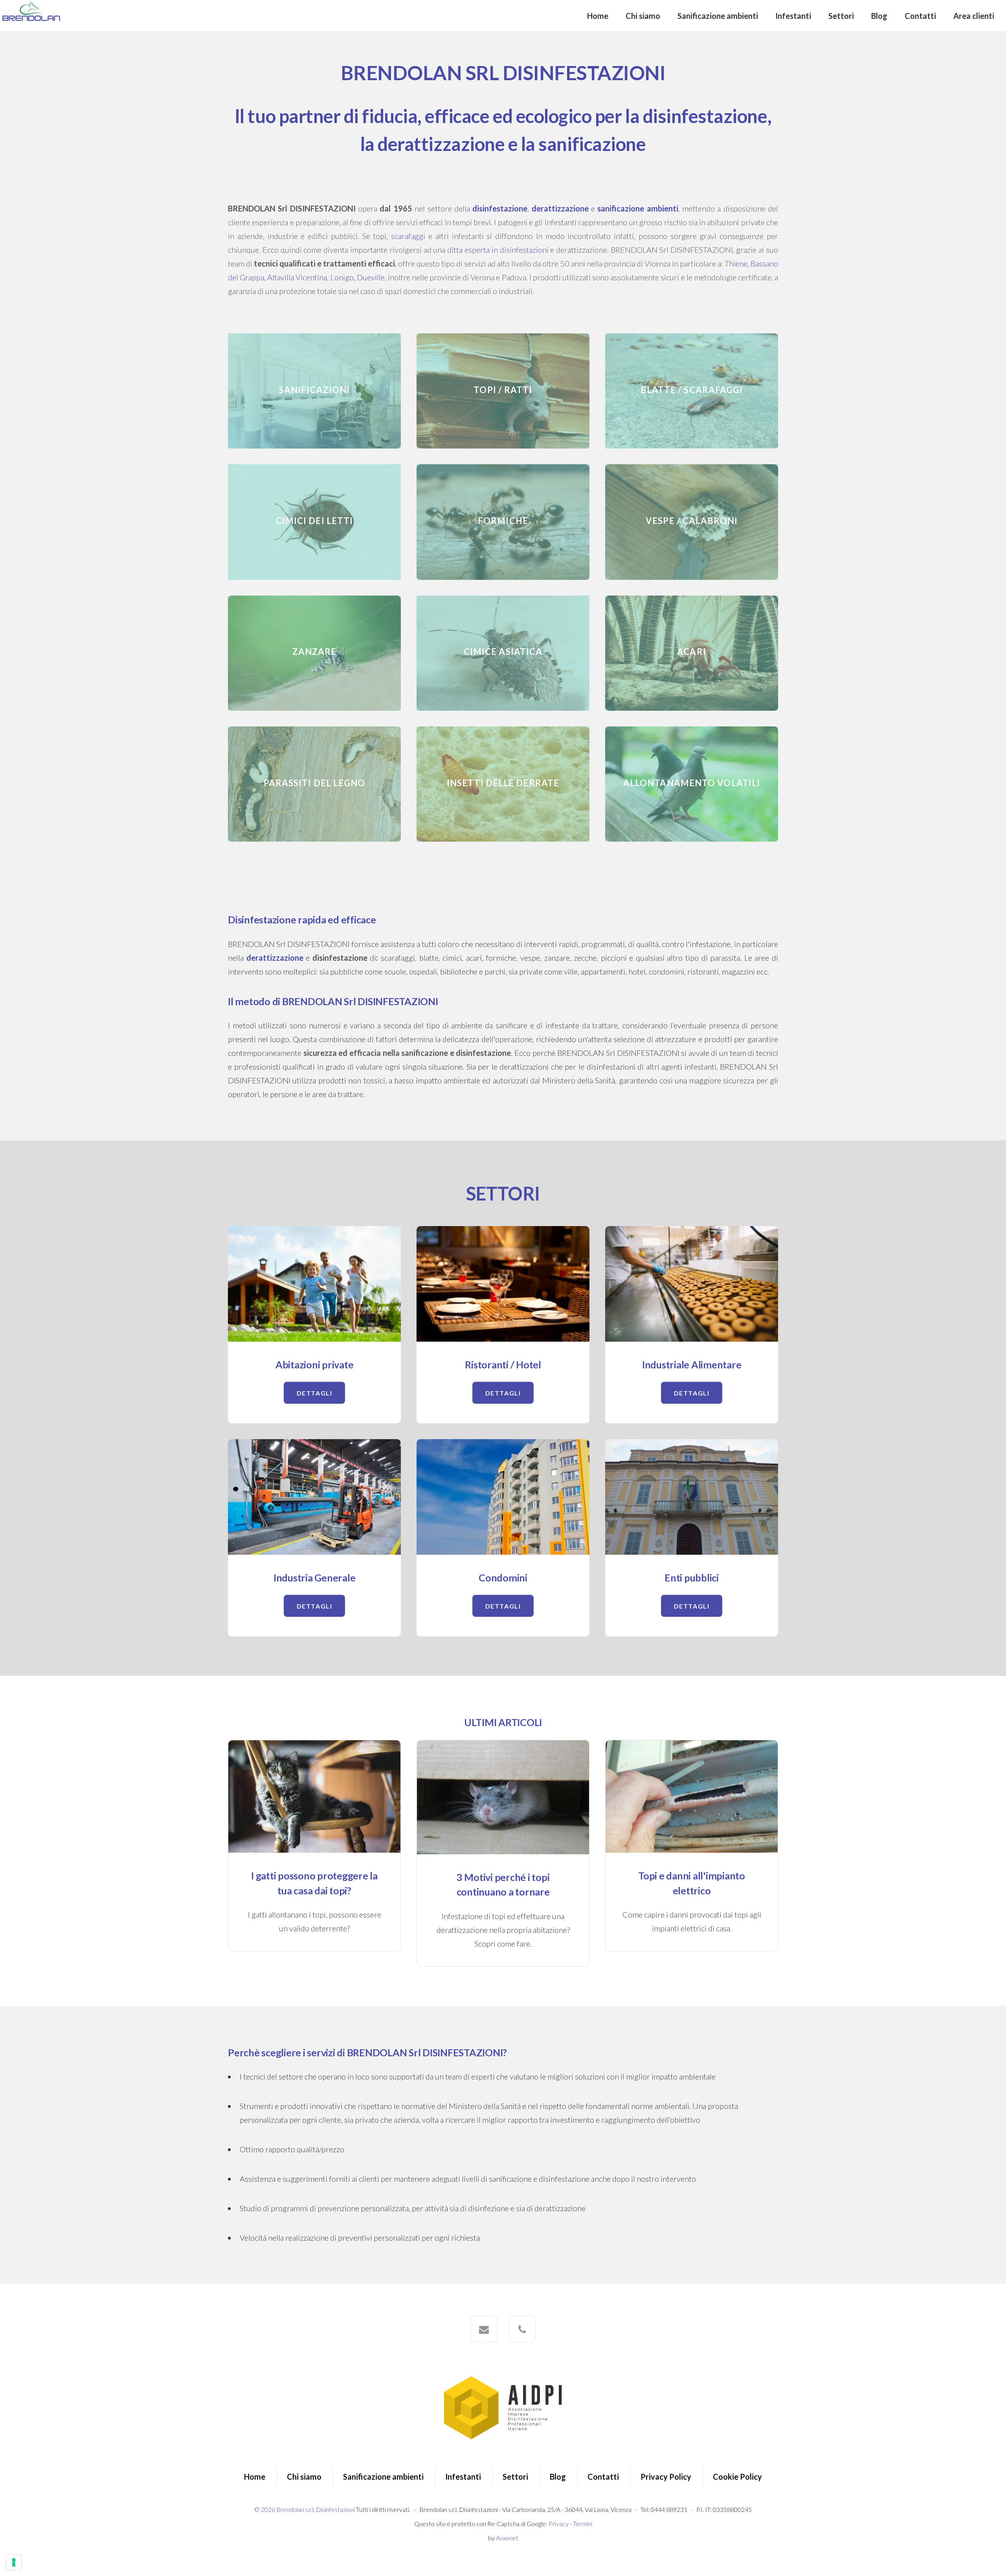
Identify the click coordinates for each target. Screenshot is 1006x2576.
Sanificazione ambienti (718, 16)
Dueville (371, 277)
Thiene (736, 263)
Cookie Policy (737, 2477)
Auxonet (507, 2538)
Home (598, 16)
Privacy (559, 2524)
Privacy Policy (666, 2477)
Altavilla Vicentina (297, 277)
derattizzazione (560, 208)
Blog (879, 16)
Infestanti (793, 16)
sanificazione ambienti (638, 208)
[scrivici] (484, 2329)
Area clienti (974, 16)
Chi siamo (643, 16)
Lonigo (342, 277)
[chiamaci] (522, 2329)
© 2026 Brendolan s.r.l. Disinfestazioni (305, 2509)
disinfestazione (500, 208)
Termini (583, 2524)
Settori (841, 16)
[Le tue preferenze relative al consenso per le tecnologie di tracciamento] (14, 2562)
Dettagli (315, 1393)
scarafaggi (408, 236)
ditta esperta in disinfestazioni (498, 250)
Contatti (920, 16)
